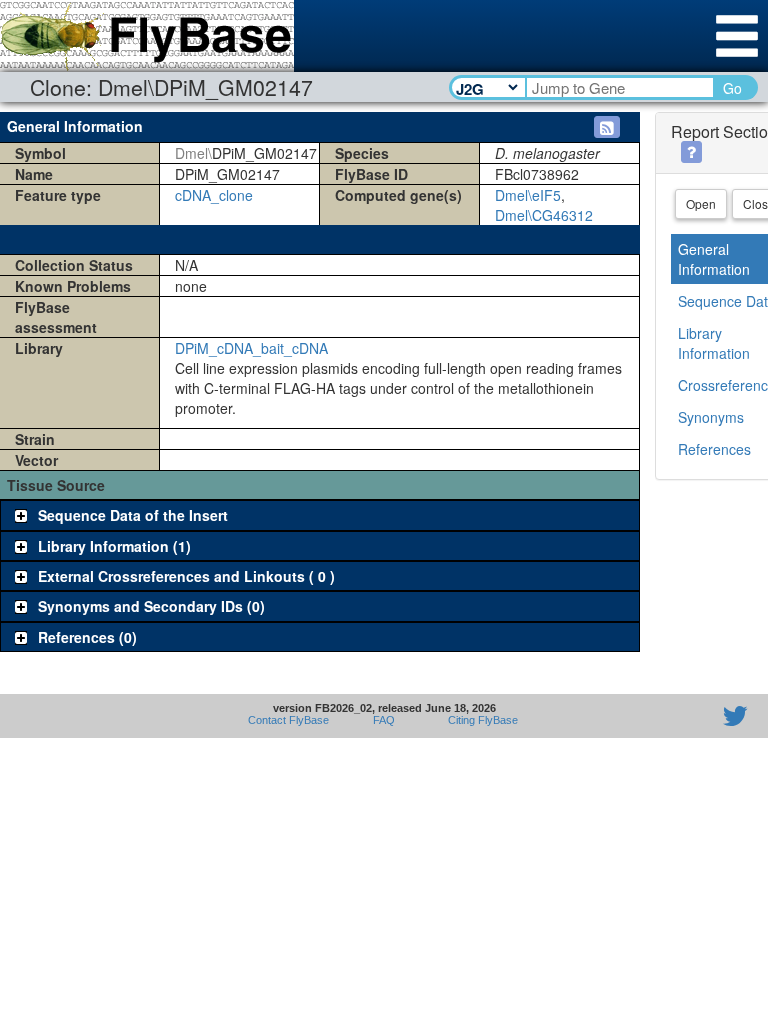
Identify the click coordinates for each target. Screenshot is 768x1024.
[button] (607, 127)
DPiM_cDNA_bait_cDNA (251, 348)
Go (732, 88)
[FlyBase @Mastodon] (678, 716)
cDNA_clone (214, 195)
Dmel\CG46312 (544, 215)
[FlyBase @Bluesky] (619, 716)
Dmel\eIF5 (528, 195)
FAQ (384, 720)
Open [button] (701, 203)
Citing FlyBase (480, 720)
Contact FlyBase (288, 720)
